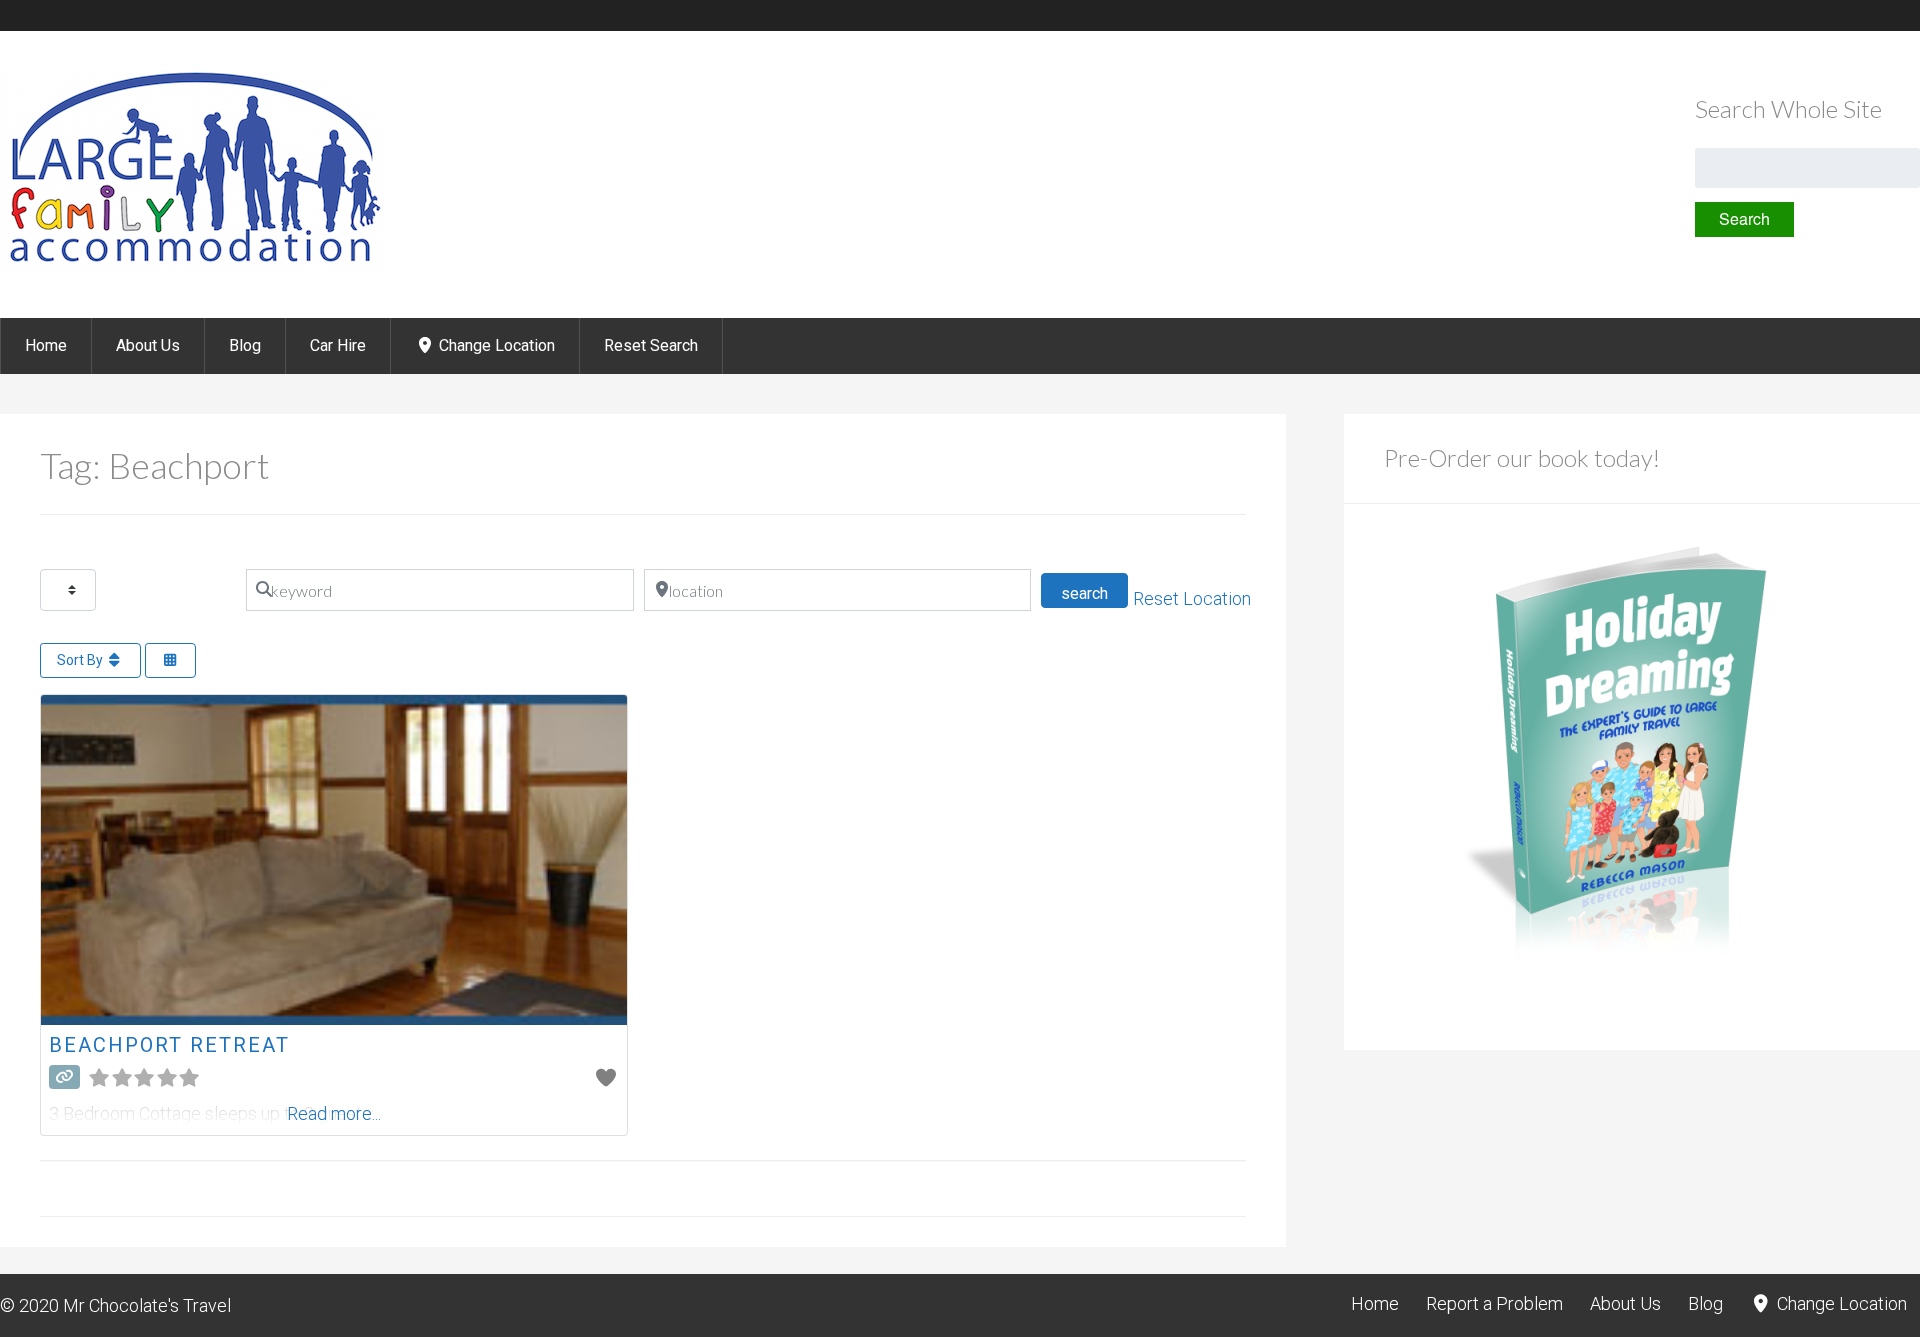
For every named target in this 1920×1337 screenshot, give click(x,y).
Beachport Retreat (169, 1045)
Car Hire (338, 345)
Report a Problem (1494, 1303)
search (1094, 593)
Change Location (495, 345)
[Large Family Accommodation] (193, 264)
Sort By (81, 660)
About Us (148, 345)
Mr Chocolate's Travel (147, 1305)
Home (46, 345)
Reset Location (1192, 598)
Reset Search (651, 345)
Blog (245, 345)
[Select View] (171, 660)
